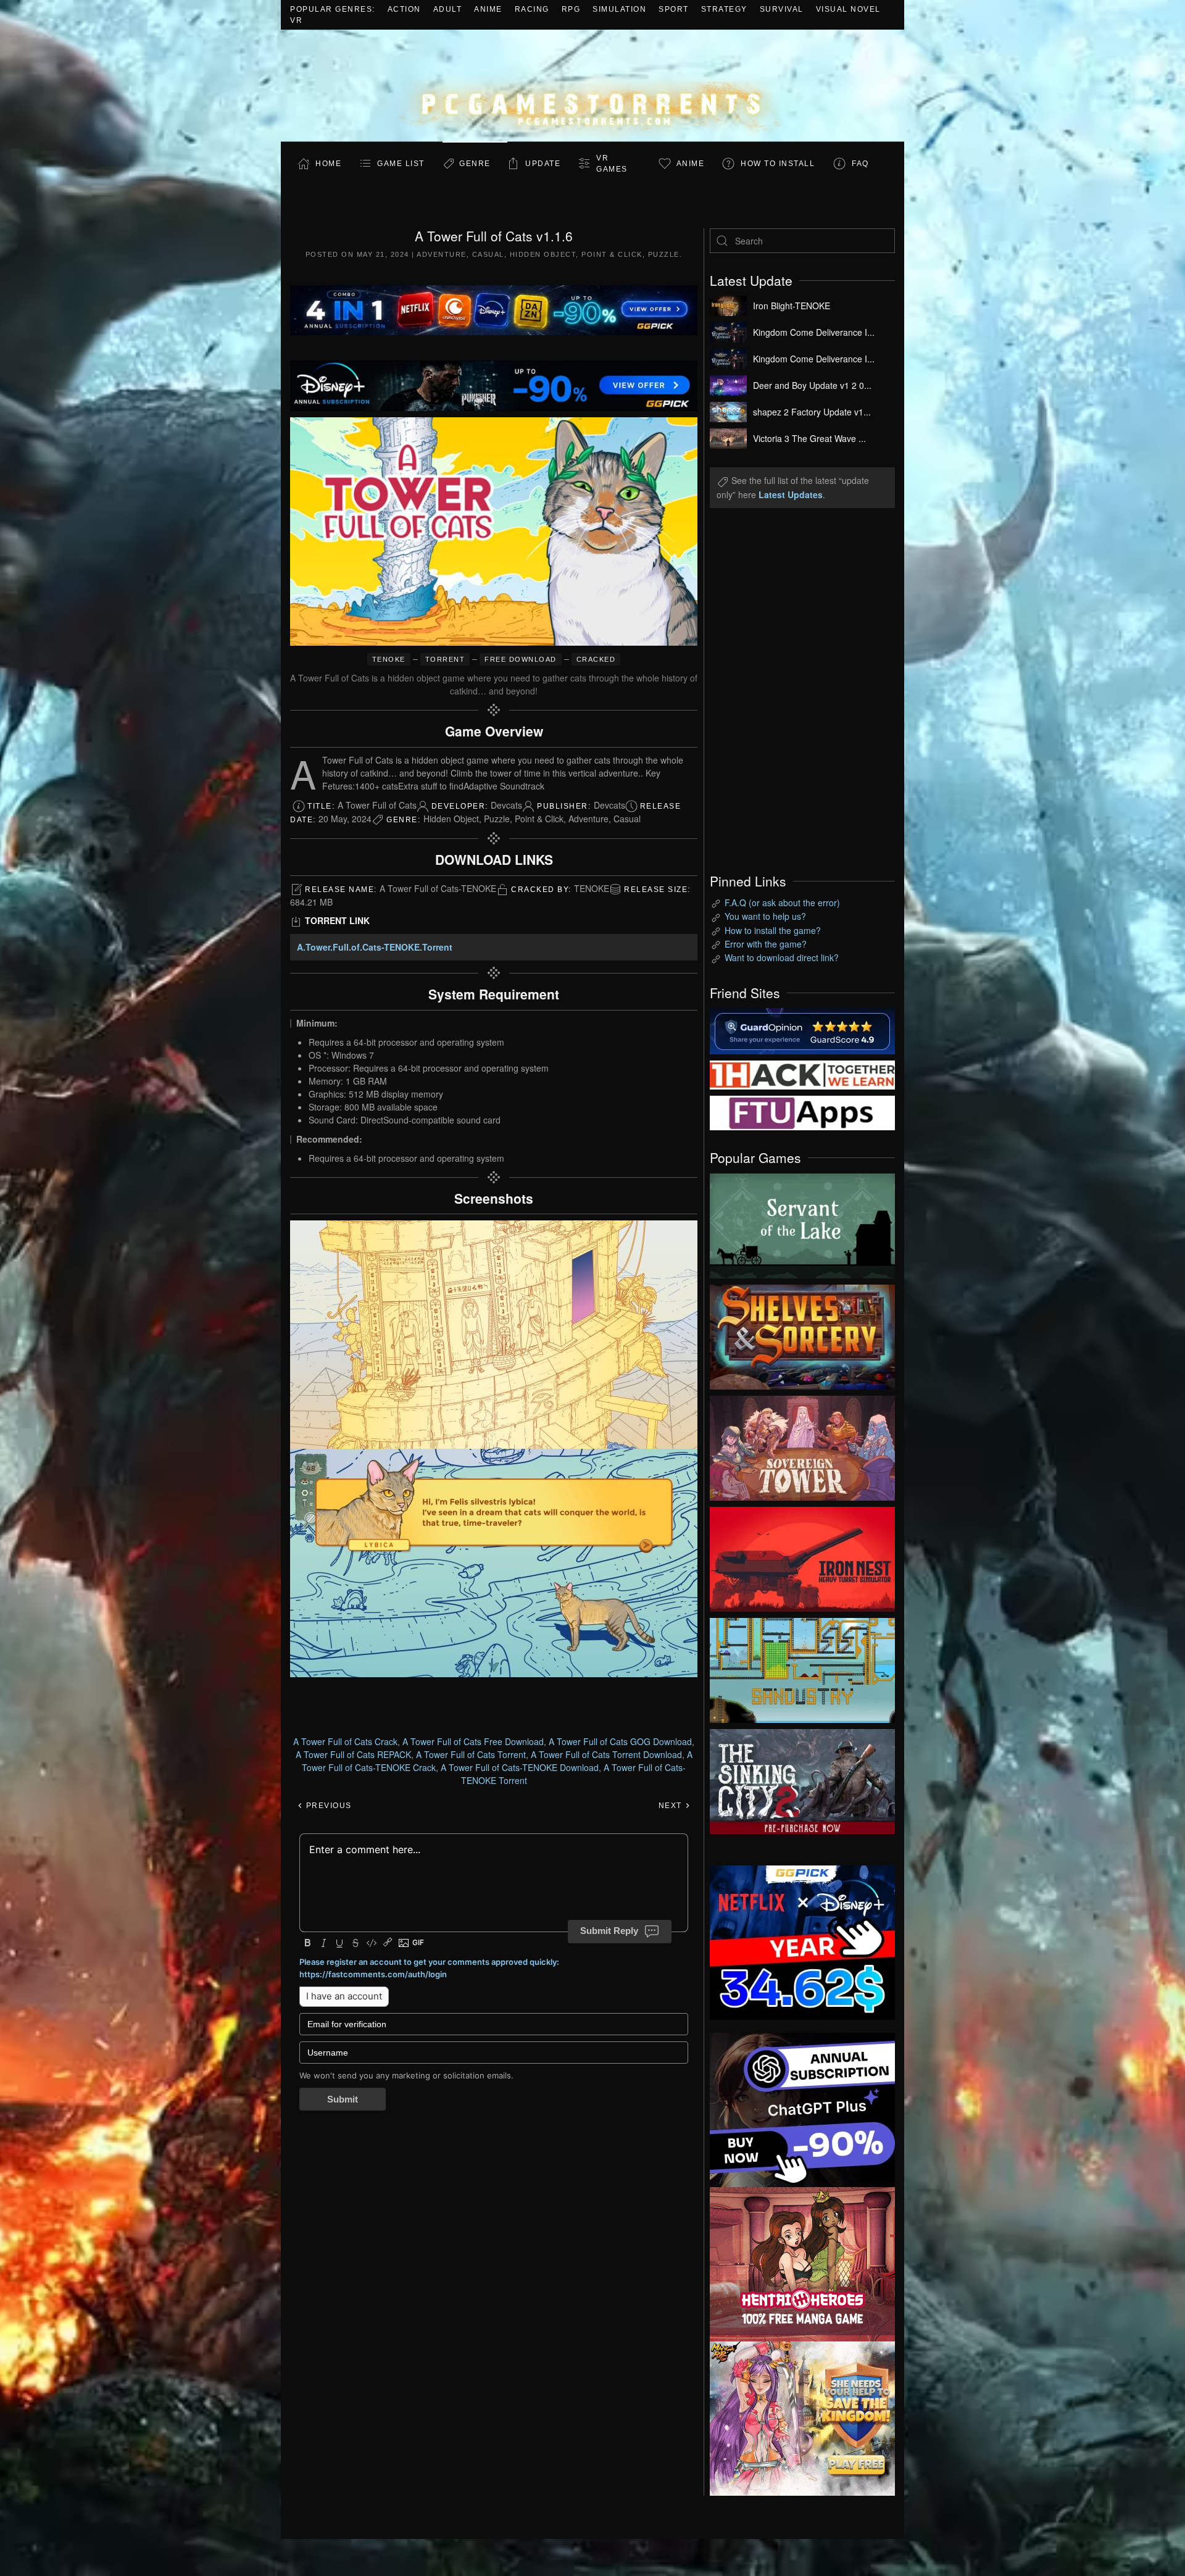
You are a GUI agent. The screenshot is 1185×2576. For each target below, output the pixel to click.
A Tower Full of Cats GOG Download (620, 1741)
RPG (571, 9)
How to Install (778, 164)
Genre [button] (475, 164)
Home (328, 164)
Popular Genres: (333, 9)
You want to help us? (765, 916)
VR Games (612, 164)
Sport (674, 9)
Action (404, 9)
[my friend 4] (802, 1112)
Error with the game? (766, 944)
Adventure (442, 254)
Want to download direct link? (782, 957)
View (802, 1223)
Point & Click (612, 254)
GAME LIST (401, 164)
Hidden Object (543, 254)
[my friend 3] (802, 1073)
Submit (343, 2099)
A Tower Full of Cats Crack (345, 1741)
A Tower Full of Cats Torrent (471, 1754)
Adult (448, 9)
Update (543, 164)
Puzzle (664, 254)
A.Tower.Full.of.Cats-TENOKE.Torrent (375, 947)
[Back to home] (592, 85)
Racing (532, 9)
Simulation (619, 9)
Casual (488, 254)
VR (296, 20)
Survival (782, 9)
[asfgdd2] (802, 2262)
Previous (327, 1806)
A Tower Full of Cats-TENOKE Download (520, 1767)
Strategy (724, 9)
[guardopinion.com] (802, 1030)
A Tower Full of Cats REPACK (353, 1754)
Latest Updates (791, 494)
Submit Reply (609, 1931)
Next (672, 1806)
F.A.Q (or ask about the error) (782, 902)
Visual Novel (848, 9)
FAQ (860, 164)
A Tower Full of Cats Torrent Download (606, 1754)
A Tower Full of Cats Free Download (473, 1741)
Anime (488, 9)
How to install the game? (773, 930)
